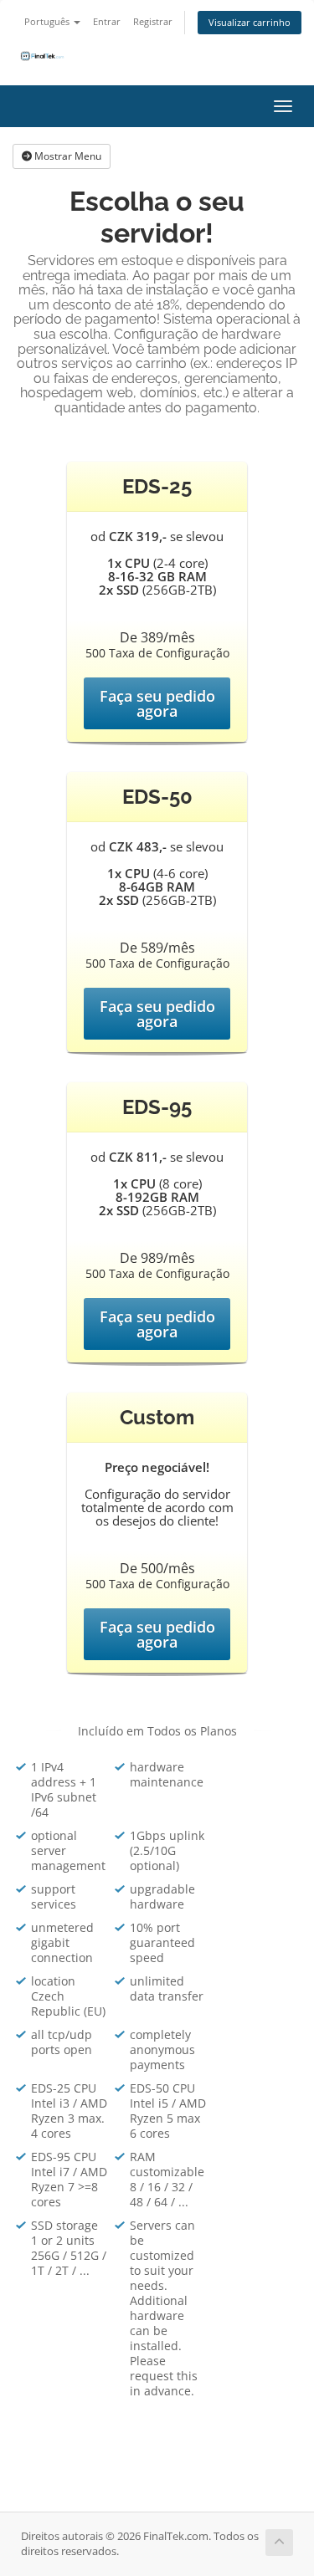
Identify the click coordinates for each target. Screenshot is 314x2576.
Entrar (107, 21)
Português (48, 21)
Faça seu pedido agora (157, 703)
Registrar (153, 21)
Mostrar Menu (67, 156)
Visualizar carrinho (250, 22)
